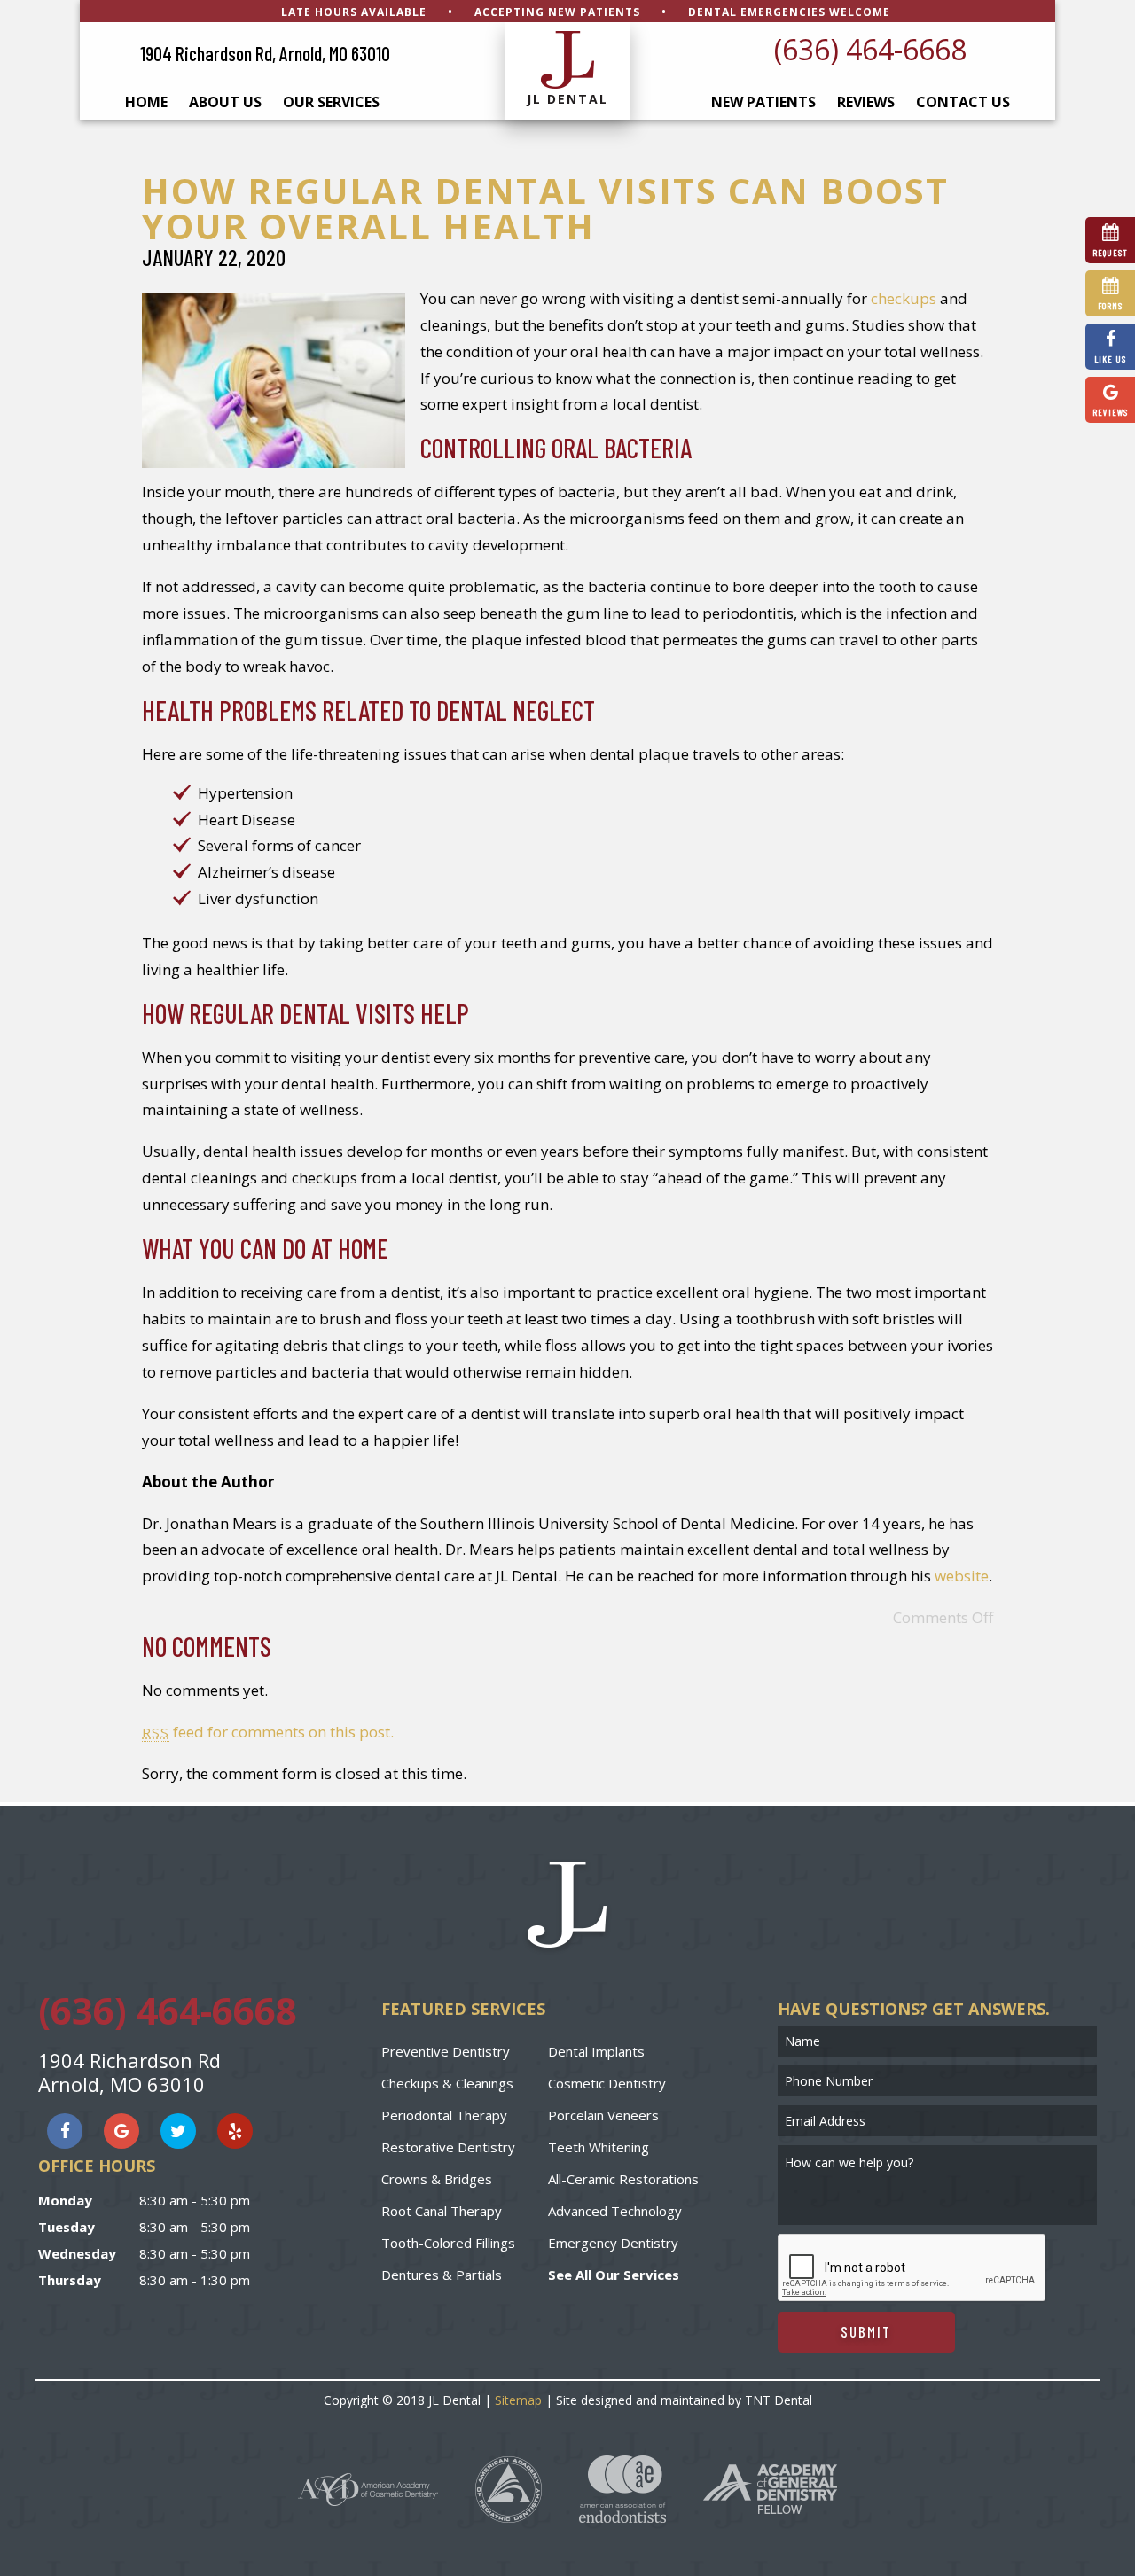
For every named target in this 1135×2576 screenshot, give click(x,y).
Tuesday (67, 2227)
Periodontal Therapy (444, 2115)
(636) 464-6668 (870, 49)
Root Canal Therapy (442, 2211)
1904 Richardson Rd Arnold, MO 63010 (129, 2072)
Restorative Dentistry (448, 2147)
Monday (65, 2200)
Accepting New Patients (557, 12)
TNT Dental (779, 2400)
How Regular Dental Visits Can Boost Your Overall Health (545, 208)
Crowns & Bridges (437, 2179)
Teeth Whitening (599, 2147)
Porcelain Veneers (603, 2115)
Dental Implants (596, 2051)
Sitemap (518, 2400)
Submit (866, 2331)
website (962, 1576)
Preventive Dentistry (446, 2051)
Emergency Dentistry (613, 2243)
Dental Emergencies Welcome (789, 12)
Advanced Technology (615, 2211)
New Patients (763, 102)
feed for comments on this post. (268, 1732)
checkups (904, 298)
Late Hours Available (354, 12)
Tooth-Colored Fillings (448, 2243)
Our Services (331, 102)
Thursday (70, 2280)
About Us (225, 102)
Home (146, 102)
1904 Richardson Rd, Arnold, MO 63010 (265, 53)
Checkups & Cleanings (447, 2083)
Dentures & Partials (442, 2275)
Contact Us (963, 102)
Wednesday (77, 2253)
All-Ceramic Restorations (623, 2179)
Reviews (866, 102)
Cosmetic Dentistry (607, 2083)
